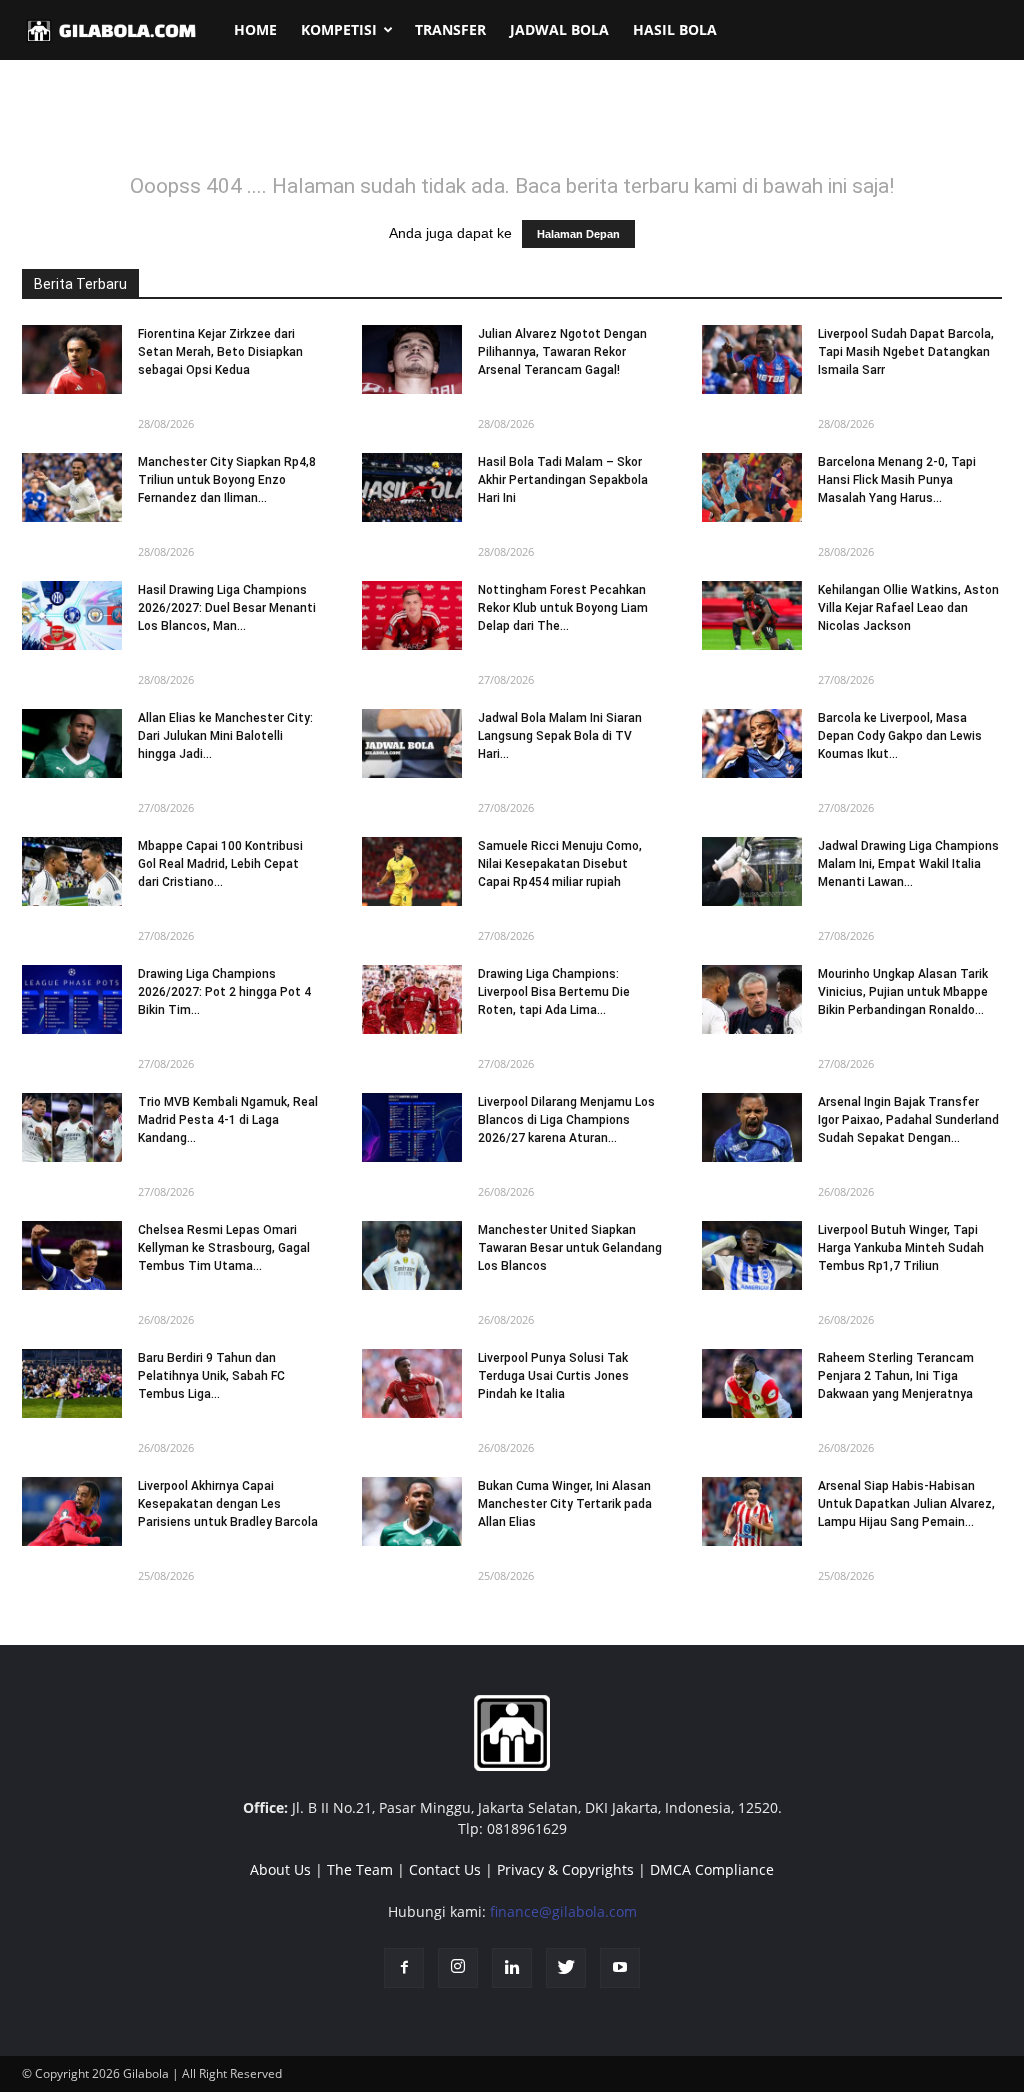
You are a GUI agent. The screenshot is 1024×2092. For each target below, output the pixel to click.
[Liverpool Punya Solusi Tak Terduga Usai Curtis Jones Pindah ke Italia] (412, 1383)
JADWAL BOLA (559, 29)
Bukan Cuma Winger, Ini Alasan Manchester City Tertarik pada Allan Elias (565, 1504)
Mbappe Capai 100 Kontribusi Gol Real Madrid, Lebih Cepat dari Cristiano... (220, 864)
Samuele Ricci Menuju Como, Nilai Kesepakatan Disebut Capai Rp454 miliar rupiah (560, 864)
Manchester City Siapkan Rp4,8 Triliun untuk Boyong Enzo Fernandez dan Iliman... (227, 480)
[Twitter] (566, 1968)
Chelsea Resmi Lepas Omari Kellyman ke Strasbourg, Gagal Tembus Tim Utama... (224, 1248)
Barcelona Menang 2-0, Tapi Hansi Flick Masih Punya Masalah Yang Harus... (897, 480)
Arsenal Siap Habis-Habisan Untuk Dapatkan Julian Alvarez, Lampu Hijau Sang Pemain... (906, 1504)
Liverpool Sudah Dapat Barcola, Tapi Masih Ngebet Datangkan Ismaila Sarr (906, 352)
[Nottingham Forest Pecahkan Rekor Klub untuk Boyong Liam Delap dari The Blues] (412, 615)
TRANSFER (450, 29)
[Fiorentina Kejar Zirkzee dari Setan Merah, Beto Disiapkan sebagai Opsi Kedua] (72, 359)
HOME (255, 29)
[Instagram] (458, 1968)
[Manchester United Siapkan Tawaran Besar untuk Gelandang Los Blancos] (412, 1255)
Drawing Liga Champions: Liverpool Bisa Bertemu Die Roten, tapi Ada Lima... (554, 992)
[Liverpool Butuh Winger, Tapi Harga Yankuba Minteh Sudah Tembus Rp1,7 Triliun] (752, 1255)
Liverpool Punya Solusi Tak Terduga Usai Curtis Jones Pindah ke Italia (553, 1376)
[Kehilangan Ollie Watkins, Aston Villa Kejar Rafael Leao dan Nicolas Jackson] (752, 615)
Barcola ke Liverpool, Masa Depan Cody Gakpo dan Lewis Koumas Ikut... (900, 736)
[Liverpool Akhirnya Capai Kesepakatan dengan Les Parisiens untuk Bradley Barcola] (72, 1511)
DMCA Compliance (712, 1869)
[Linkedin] (512, 1968)
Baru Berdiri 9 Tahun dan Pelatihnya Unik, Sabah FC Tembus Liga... (211, 1376)
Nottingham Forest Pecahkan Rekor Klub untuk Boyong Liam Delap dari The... (563, 608)
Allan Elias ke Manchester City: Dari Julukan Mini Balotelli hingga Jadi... (225, 736)
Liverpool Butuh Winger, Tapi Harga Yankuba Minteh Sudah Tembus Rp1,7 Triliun (901, 1248)
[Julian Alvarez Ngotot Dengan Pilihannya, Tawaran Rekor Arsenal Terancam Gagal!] (412, 359)
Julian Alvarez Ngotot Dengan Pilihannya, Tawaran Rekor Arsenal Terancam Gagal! (562, 352)
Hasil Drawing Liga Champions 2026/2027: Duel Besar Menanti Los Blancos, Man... (227, 608)
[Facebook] (404, 1968)
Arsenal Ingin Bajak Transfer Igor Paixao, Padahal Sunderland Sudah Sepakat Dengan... (908, 1120)
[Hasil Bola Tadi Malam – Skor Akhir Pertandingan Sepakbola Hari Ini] (412, 487)
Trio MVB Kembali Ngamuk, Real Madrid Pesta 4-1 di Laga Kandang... (228, 1120)
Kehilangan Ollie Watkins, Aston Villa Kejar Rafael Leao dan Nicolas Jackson (908, 608)
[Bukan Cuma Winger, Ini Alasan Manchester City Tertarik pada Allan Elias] (412, 1511)
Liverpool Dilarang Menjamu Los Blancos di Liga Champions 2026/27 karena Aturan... (566, 1120)
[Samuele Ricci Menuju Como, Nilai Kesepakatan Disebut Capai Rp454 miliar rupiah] (412, 871)
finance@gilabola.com (563, 1911)
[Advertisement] (512, 129)
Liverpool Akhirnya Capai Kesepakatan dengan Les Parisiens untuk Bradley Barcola (228, 1504)
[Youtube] (620, 1968)
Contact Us (445, 1869)
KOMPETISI (339, 29)
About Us (280, 1869)
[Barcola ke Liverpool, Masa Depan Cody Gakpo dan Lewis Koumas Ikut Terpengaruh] (752, 743)
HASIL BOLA (675, 29)
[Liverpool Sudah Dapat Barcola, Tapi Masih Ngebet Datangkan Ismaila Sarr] (752, 359)
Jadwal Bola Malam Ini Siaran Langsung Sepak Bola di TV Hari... (560, 736)
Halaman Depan (578, 234)
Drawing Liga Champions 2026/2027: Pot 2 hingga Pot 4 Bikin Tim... (224, 992)
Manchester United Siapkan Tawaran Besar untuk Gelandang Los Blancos (570, 1248)
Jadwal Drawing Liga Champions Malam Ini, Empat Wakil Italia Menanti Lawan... (908, 864)
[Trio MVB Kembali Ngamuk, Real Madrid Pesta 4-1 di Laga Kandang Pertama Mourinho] (72, 1127)
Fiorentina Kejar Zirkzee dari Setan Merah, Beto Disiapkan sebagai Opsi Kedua (220, 352)
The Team (360, 1869)
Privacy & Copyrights (565, 1869)
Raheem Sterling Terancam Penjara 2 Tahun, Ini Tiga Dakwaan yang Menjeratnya (896, 1376)
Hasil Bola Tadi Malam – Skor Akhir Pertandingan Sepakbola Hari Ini (563, 480)
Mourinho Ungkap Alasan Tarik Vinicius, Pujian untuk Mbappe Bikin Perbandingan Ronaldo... (903, 992)
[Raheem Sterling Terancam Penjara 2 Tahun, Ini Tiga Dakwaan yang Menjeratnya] (752, 1383)
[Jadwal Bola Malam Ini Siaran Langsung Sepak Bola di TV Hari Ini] (412, 743)
